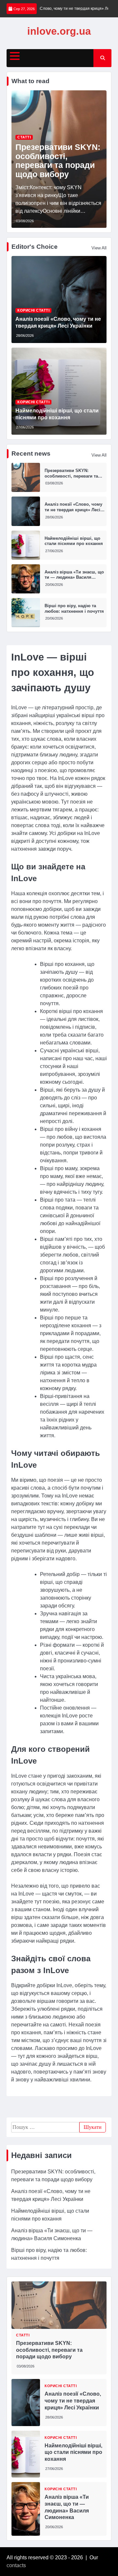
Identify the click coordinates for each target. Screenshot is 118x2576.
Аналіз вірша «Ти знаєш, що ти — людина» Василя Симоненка (74, 577)
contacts (16, 2565)
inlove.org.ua (59, 31)
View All (99, 248)
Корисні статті (33, 310)
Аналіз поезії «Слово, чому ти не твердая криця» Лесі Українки (73, 510)
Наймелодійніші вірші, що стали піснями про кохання (74, 541)
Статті (24, 137)
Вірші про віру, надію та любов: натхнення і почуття (74, 608)
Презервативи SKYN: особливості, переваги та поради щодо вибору (58, 160)
